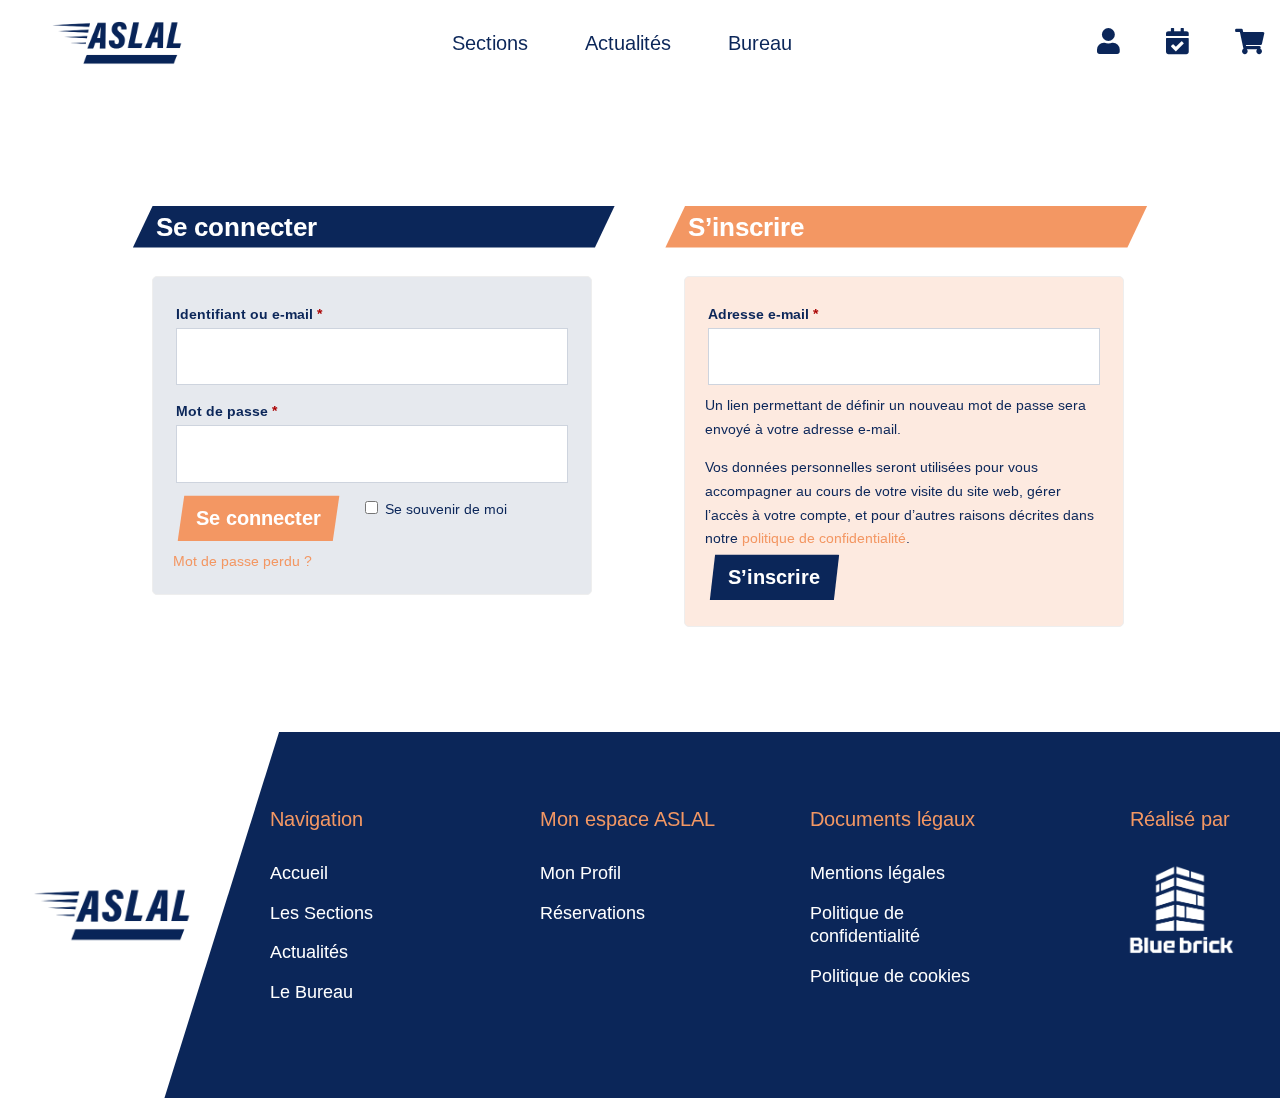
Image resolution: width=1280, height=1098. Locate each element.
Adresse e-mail (800, 313)
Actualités (628, 45)
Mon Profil (580, 873)
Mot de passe (264, 410)
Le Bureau (311, 992)
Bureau (760, 45)
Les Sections (321, 913)
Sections (490, 45)
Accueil (299, 873)
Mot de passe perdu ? (242, 561)
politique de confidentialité (824, 538)
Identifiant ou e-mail (286, 313)
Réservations (592, 913)
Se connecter (258, 518)
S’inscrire (774, 577)
